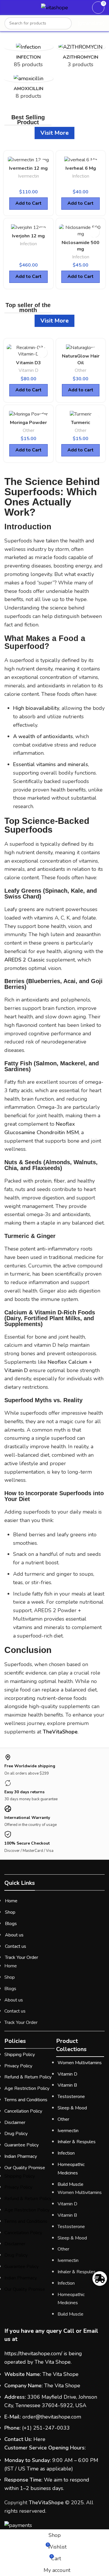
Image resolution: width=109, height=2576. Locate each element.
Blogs (11, 1924)
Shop (10, 1912)
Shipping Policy (20, 2055)
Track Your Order (22, 1957)
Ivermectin (28, 176)
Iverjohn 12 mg (28, 236)
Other (81, 370)
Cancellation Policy (23, 2111)
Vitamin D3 (28, 363)
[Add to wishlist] (94, 232)
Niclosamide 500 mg (81, 246)
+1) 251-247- (40, 2428)
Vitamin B (67, 2085)
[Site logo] (54, 8)
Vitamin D (28, 370)
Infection (81, 176)
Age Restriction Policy (27, 2088)
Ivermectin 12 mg (28, 168)
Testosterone (71, 2097)
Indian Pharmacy (21, 2156)
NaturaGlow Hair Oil (81, 359)
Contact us (16, 1946)
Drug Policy (16, 2134)
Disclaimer (15, 2123)
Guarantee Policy (22, 2145)
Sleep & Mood (72, 2108)
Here (39, 2439)
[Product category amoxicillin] (28, 89)
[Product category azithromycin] (81, 57)
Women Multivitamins (80, 2063)
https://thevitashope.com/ (33, 2353)
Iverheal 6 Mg (81, 168)
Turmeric (81, 423)
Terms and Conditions (26, 2100)
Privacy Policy (18, 2066)
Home (11, 1901)
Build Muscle (70, 2184)
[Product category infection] (28, 57)
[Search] (66, 23)
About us (14, 1935)
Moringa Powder (28, 423)
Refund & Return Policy (28, 2077)
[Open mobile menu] (7, 8)
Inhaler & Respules (77, 2142)
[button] (81, 390)
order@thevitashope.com (52, 2417)
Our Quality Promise (25, 2168)
